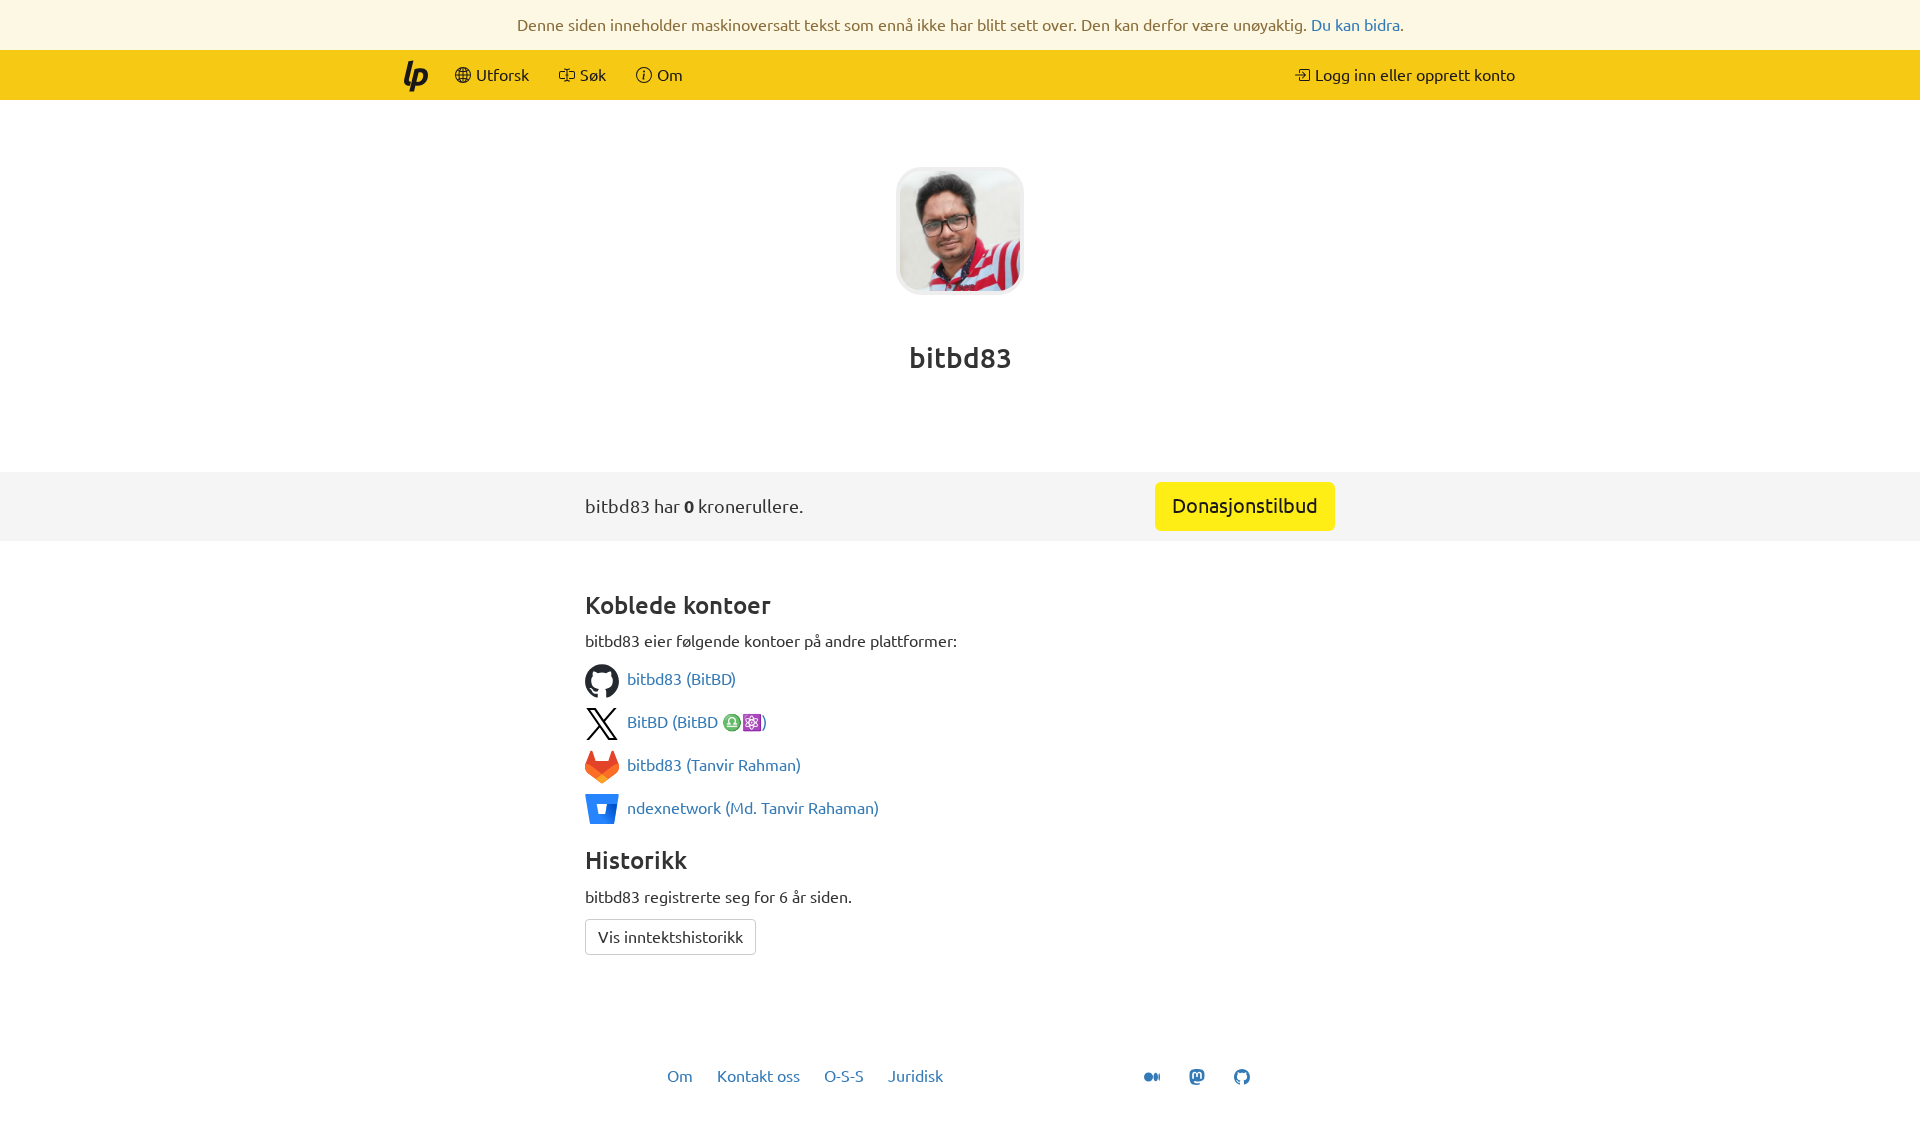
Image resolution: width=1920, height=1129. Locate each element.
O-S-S (844, 1076)
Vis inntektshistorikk (670, 937)
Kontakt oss (758, 1076)
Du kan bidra (1355, 25)
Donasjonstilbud (1245, 505)
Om (680, 1076)
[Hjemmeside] (415, 75)
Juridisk (915, 1076)
